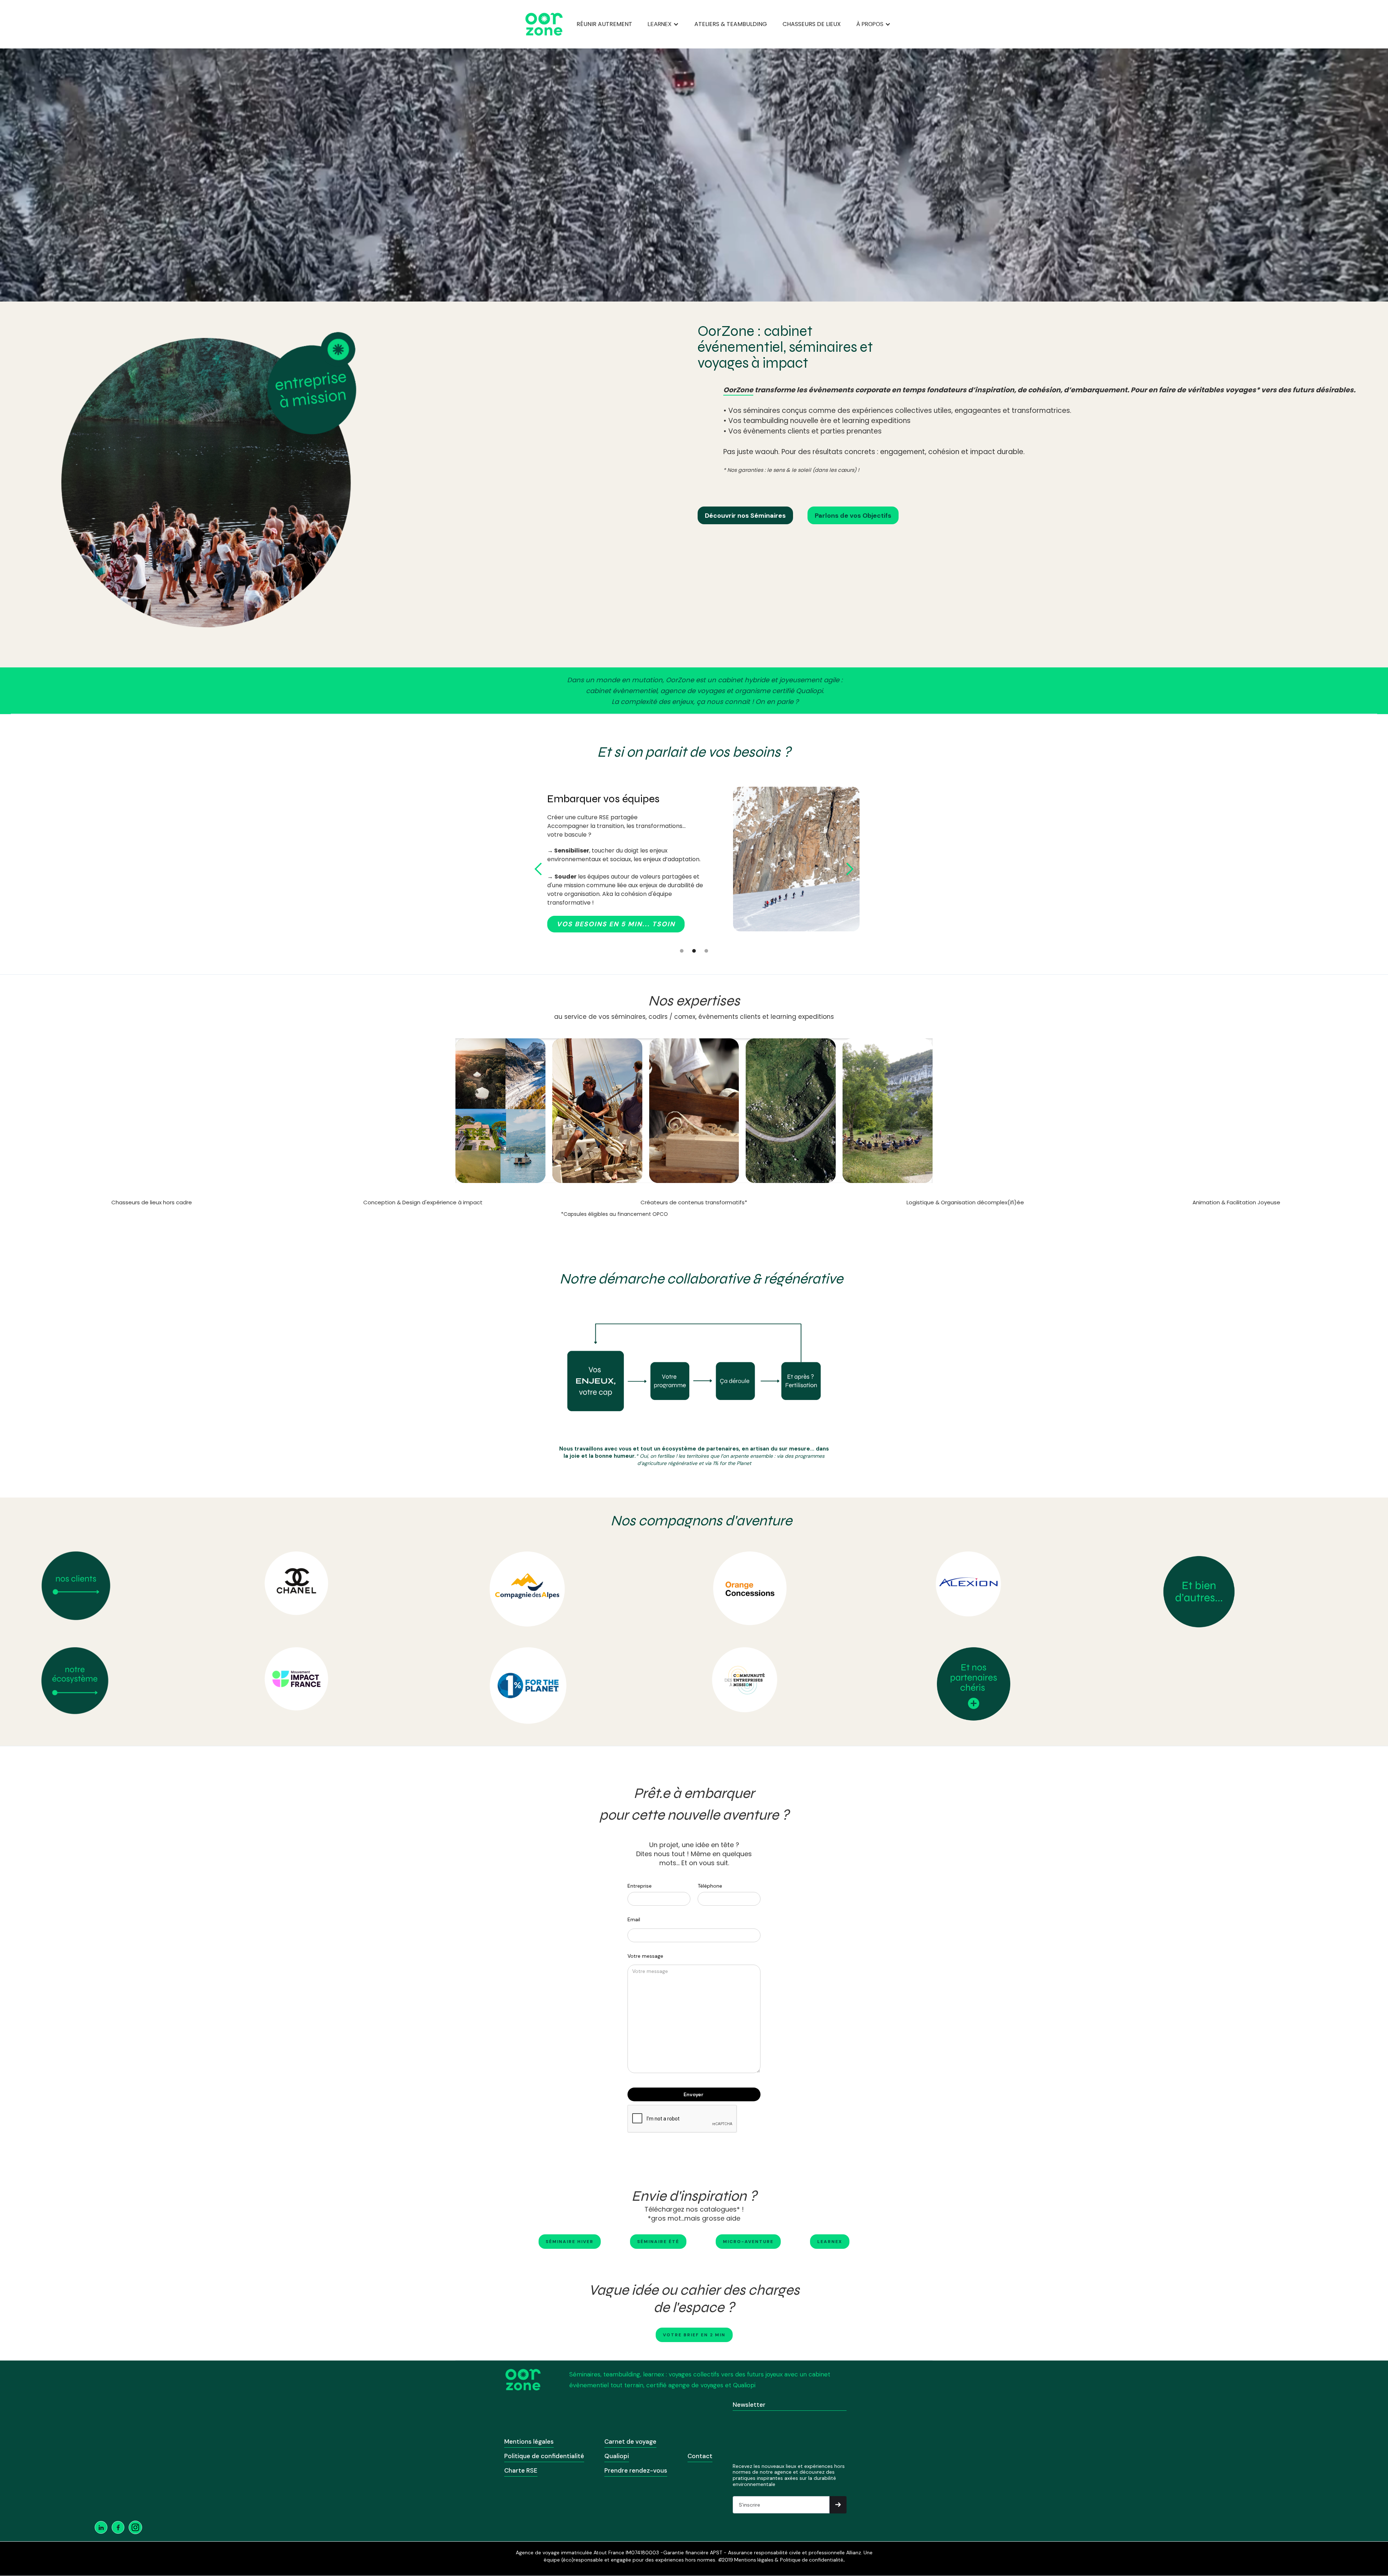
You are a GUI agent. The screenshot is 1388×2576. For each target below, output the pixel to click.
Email (634, 1919)
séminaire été (658, 2242)
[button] (663, 24)
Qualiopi (617, 2456)
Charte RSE (521, 2470)
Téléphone (710, 1886)
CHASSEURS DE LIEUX (812, 24)
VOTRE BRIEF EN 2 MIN (694, 2335)
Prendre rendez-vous (636, 2470)
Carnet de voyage (630, 2442)
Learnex (830, 2242)
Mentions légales (529, 2442)
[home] (544, 24)
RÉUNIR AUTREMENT (604, 24)
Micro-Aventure (748, 2242)
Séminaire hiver (570, 2242)
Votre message (645, 1956)
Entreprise (640, 1886)
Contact (700, 2456)
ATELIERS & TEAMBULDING (731, 24)
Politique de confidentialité (544, 2456)
